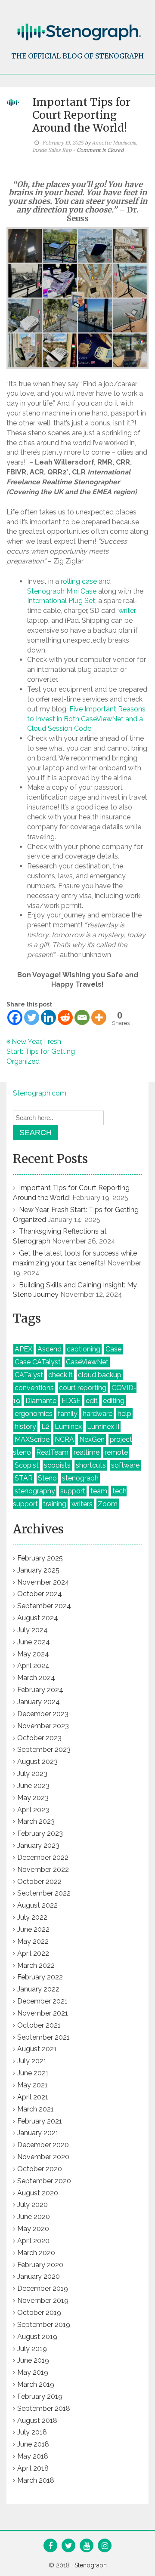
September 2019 (44, 2325)
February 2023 (40, 1833)
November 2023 (43, 1726)
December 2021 (42, 2001)
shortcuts (91, 1465)
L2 (45, 1426)
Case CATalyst (38, 1362)
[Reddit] (65, 1017)
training (55, 1504)
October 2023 (39, 1738)
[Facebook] (15, 1017)
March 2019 (36, 2384)
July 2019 (32, 2349)
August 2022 (37, 1905)
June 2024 (34, 1642)
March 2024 (36, 1678)
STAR (24, 1478)
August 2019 (37, 2337)
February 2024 (40, 1690)
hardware (98, 1414)
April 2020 (33, 2241)
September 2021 (43, 2037)
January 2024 (39, 1702)
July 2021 (32, 2061)
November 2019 (43, 2301)
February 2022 (40, 1977)
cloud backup (100, 1375)
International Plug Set (61, 601)
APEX (23, 1349)
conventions (34, 1388)
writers (82, 1504)
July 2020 (33, 2205)
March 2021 (36, 2109)
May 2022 (33, 1941)
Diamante (41, 1401)
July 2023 (32, 1774)
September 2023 (44, 1750)
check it (60, 1375)
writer (127, 611)
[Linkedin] (48, 1017)
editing (114, 1401)
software (125, 1465)
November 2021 (43, 2013)
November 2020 (43, 2157)
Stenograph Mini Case (62, 591)
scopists (57, 1465)
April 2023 (33, 1810)
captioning (84, 1349)
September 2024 (44, 1606)
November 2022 (43, 1870)
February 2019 (40, 2396)
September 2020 (44, 2181)
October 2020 (40, 2169)
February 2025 (40, 1558)
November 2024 (43, 1582)
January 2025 (38, 1570)
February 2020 (40, 2265)
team (99, 1491)
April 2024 (33, 1666)
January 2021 (38, 2133)
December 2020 (43, 2145)
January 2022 (38, 1989)
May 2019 (33, 2372)
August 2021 (37, 2049)
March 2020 (36, 2253)
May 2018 (33, 2456)
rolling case (79, 581)
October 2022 (39, 1882)
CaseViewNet (87, 1362)
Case (113, 1349)
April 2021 (33, 2097)
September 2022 (44, 1893)
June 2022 (33, 1929)
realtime (87, 1452)
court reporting (83, 1388)
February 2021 (40, 2121)
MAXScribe (32, 1439)
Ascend (50, 1349)
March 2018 (36, 2480)
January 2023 (38, 1845)
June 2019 (33, 2360)
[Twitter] (32, 1017)
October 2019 (39, 2313)
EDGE (71, 1401)
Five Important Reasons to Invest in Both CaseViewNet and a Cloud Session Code (86, 719)
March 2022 (36, 1965)
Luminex (68, 1426)
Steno (47, 1478)
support (73, 1491)
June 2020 (34, 2217)
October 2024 (40, 1594)
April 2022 (33, 1953)
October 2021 (39, 2025)
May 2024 (33, 1654)
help (124, 1414)
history (25, 1426)
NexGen (92, 1439)
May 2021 (33, 2085)
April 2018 (33, 2468)
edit (92, 1401)
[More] (99, 1017)
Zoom (108, 1504)
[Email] (82, 1017)
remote (116, 1452)
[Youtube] (87, 2546)
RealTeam (52, 1452)
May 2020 (33, 2229)
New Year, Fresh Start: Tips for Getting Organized (41, 1051)
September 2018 (44, 2408)
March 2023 (36, 1821)
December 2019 (43, 2288)
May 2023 (33, 1798)
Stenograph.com (40, 1093)
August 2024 (38, 1618)
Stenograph (91, 2565)
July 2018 (32, 2432)
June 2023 (33, 1786)
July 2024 (33, 1630)
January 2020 (39, 2276)
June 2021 (33, 2073)
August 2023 (37, 1762)
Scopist (27, 1465)
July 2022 (32, 1917)
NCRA (64, 1439)
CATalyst (29, 1375)
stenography (35, 1491)
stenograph (80, 1478)
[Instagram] (105, 2546)
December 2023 (43, 1714)
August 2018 (37, 2421)
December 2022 (43, 1857)
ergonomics (34, 1414)
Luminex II (103, 1426)
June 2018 (33, 2444)
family (68, 1414)
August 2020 (38, 2193)
